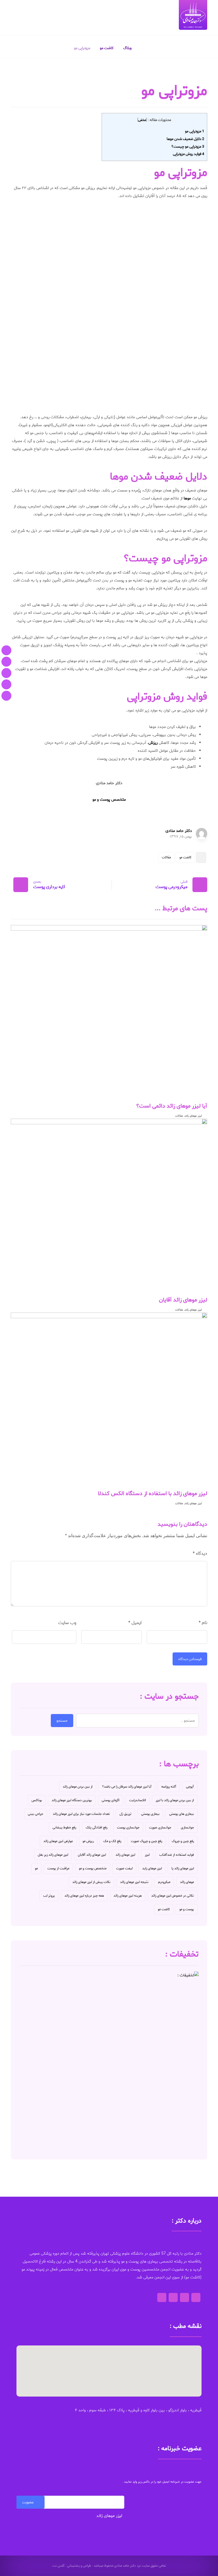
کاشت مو (185, 857)
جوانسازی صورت (160, 1827)
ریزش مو (88, 1841)
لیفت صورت (124, 1868)
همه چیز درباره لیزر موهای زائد (84, 1896)
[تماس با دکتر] (6, 673)
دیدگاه (200, 1553)
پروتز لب (49, 1896)
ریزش (154, 743)
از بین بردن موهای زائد (78, 1787)
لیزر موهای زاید (152, 1868)
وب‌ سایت (67, 1623)
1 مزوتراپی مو (195, 131)
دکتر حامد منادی (179, 831)
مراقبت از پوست (58, 1868)
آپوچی (190, 1787)
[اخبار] (6, 696)
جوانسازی (187, 1827)
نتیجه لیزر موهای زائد (134, 1882)
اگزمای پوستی (111, 1800)
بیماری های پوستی (182, 1814)
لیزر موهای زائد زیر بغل (53, 1855)
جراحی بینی (35, 1814)
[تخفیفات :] (109, 2061)
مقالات (166, 857)
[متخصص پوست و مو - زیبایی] (193, 15)
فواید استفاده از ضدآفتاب (177, 1855)
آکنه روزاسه (169, 1787)
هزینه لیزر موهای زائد (128, 1896)
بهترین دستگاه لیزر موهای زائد (72, 1800)
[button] (109, 2368)
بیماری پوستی (150, 1814)
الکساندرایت (138, 1800)
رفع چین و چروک (183, 1841)
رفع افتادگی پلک (97, 1827)
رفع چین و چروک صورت (146, 1841)
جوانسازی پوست (128, 1827)
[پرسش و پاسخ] (6, 684)
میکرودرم (164, 1882)
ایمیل (135, 1623)
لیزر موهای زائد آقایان (92, 1855)
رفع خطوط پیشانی (64, 1827)
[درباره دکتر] (6, 662)
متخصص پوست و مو (93, 1868)
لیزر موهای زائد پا (183, 1868)
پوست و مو (187, 1909)
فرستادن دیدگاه (190, 1659)
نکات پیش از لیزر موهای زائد (91, 1882)
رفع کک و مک (112, 1841)
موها (187, 498)
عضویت (28, 2502)
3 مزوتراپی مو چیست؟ (188, 147)
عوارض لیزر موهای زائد (58, 1841)
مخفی (142, 120)
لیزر (147, 1855)
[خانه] (6, 650)
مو (36, 1868)
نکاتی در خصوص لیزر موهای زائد (173, 1896)
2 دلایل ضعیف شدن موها (185, 139)
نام (203, 1623)
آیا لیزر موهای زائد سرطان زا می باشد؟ (127, 1787)
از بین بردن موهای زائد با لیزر (175, 1800)
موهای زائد (187, 1882)
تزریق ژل (125, 1814)
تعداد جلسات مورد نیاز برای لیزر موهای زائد (81, 1814)
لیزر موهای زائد (193, 1116)
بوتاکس (37, 1800)
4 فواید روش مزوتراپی (188, 154)
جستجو (62, 1721)
